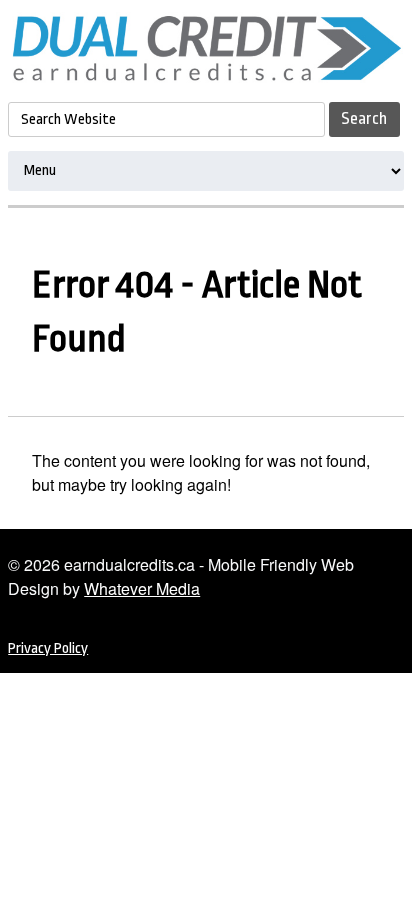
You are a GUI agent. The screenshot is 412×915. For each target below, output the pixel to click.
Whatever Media (142, 588)
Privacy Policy (48, 648)
